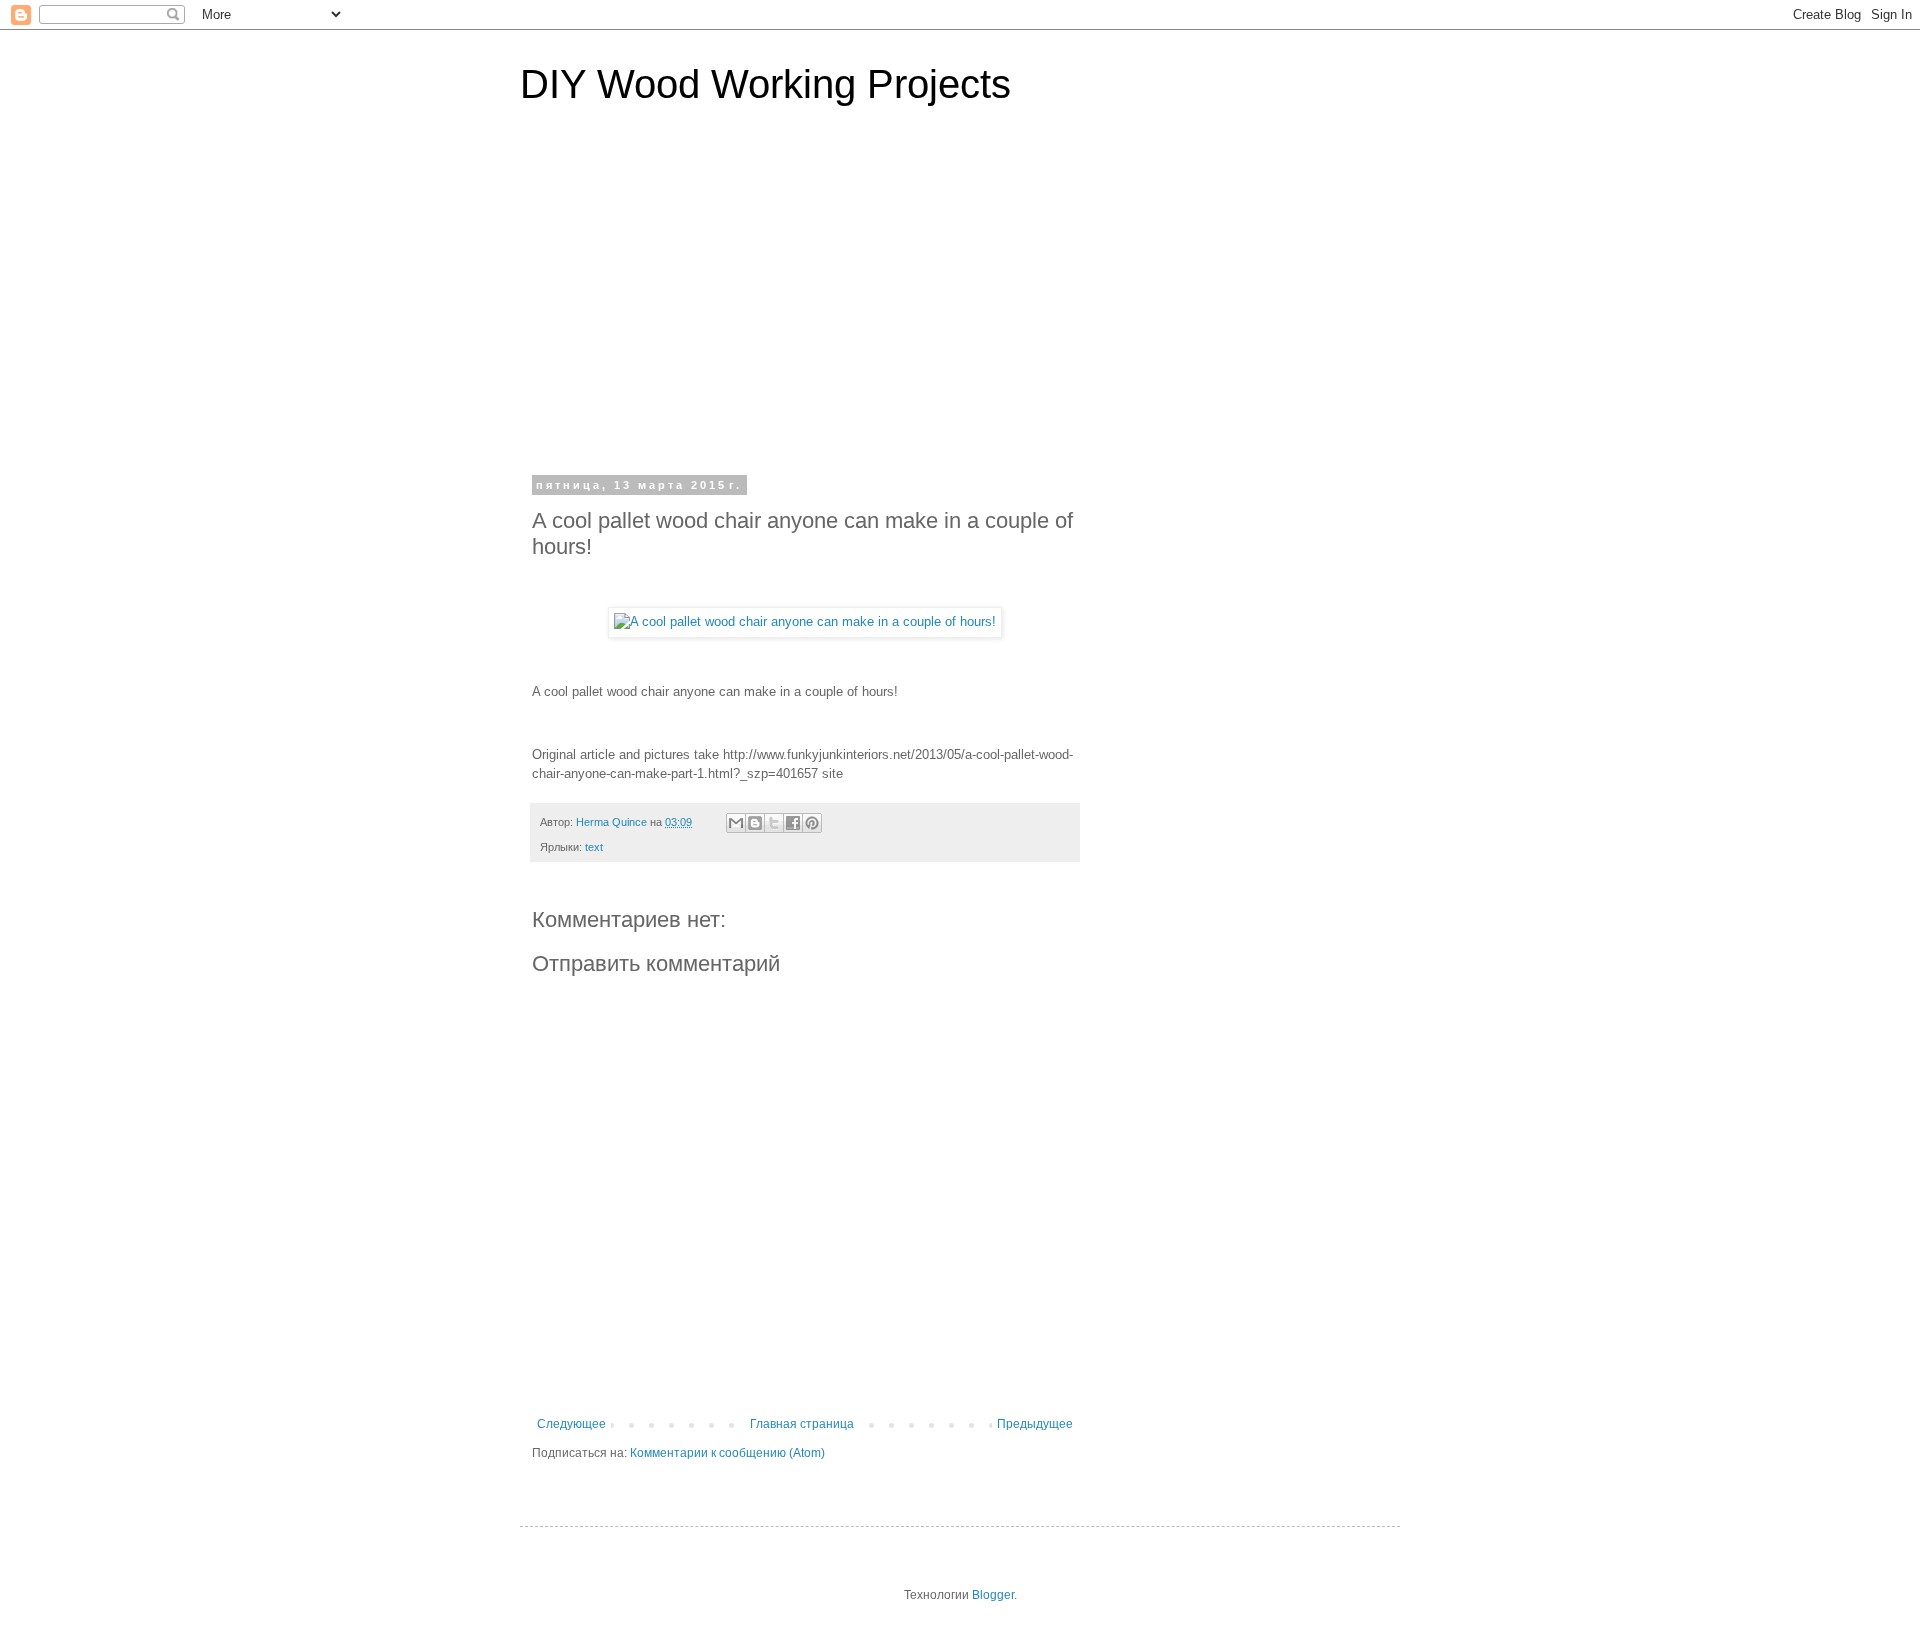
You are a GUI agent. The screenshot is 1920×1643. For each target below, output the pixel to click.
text (594, 847)
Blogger (993, 1595)
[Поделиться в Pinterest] (812, 823)
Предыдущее (1035, 1424)
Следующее (571, 1424)
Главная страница (802, 1424)
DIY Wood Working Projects (765, 84)
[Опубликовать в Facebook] (793, 823)
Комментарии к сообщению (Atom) (727, 1453)
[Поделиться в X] (774, 823)
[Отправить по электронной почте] (736, 823)
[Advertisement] (960, 304)
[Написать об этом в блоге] (755, 823)
